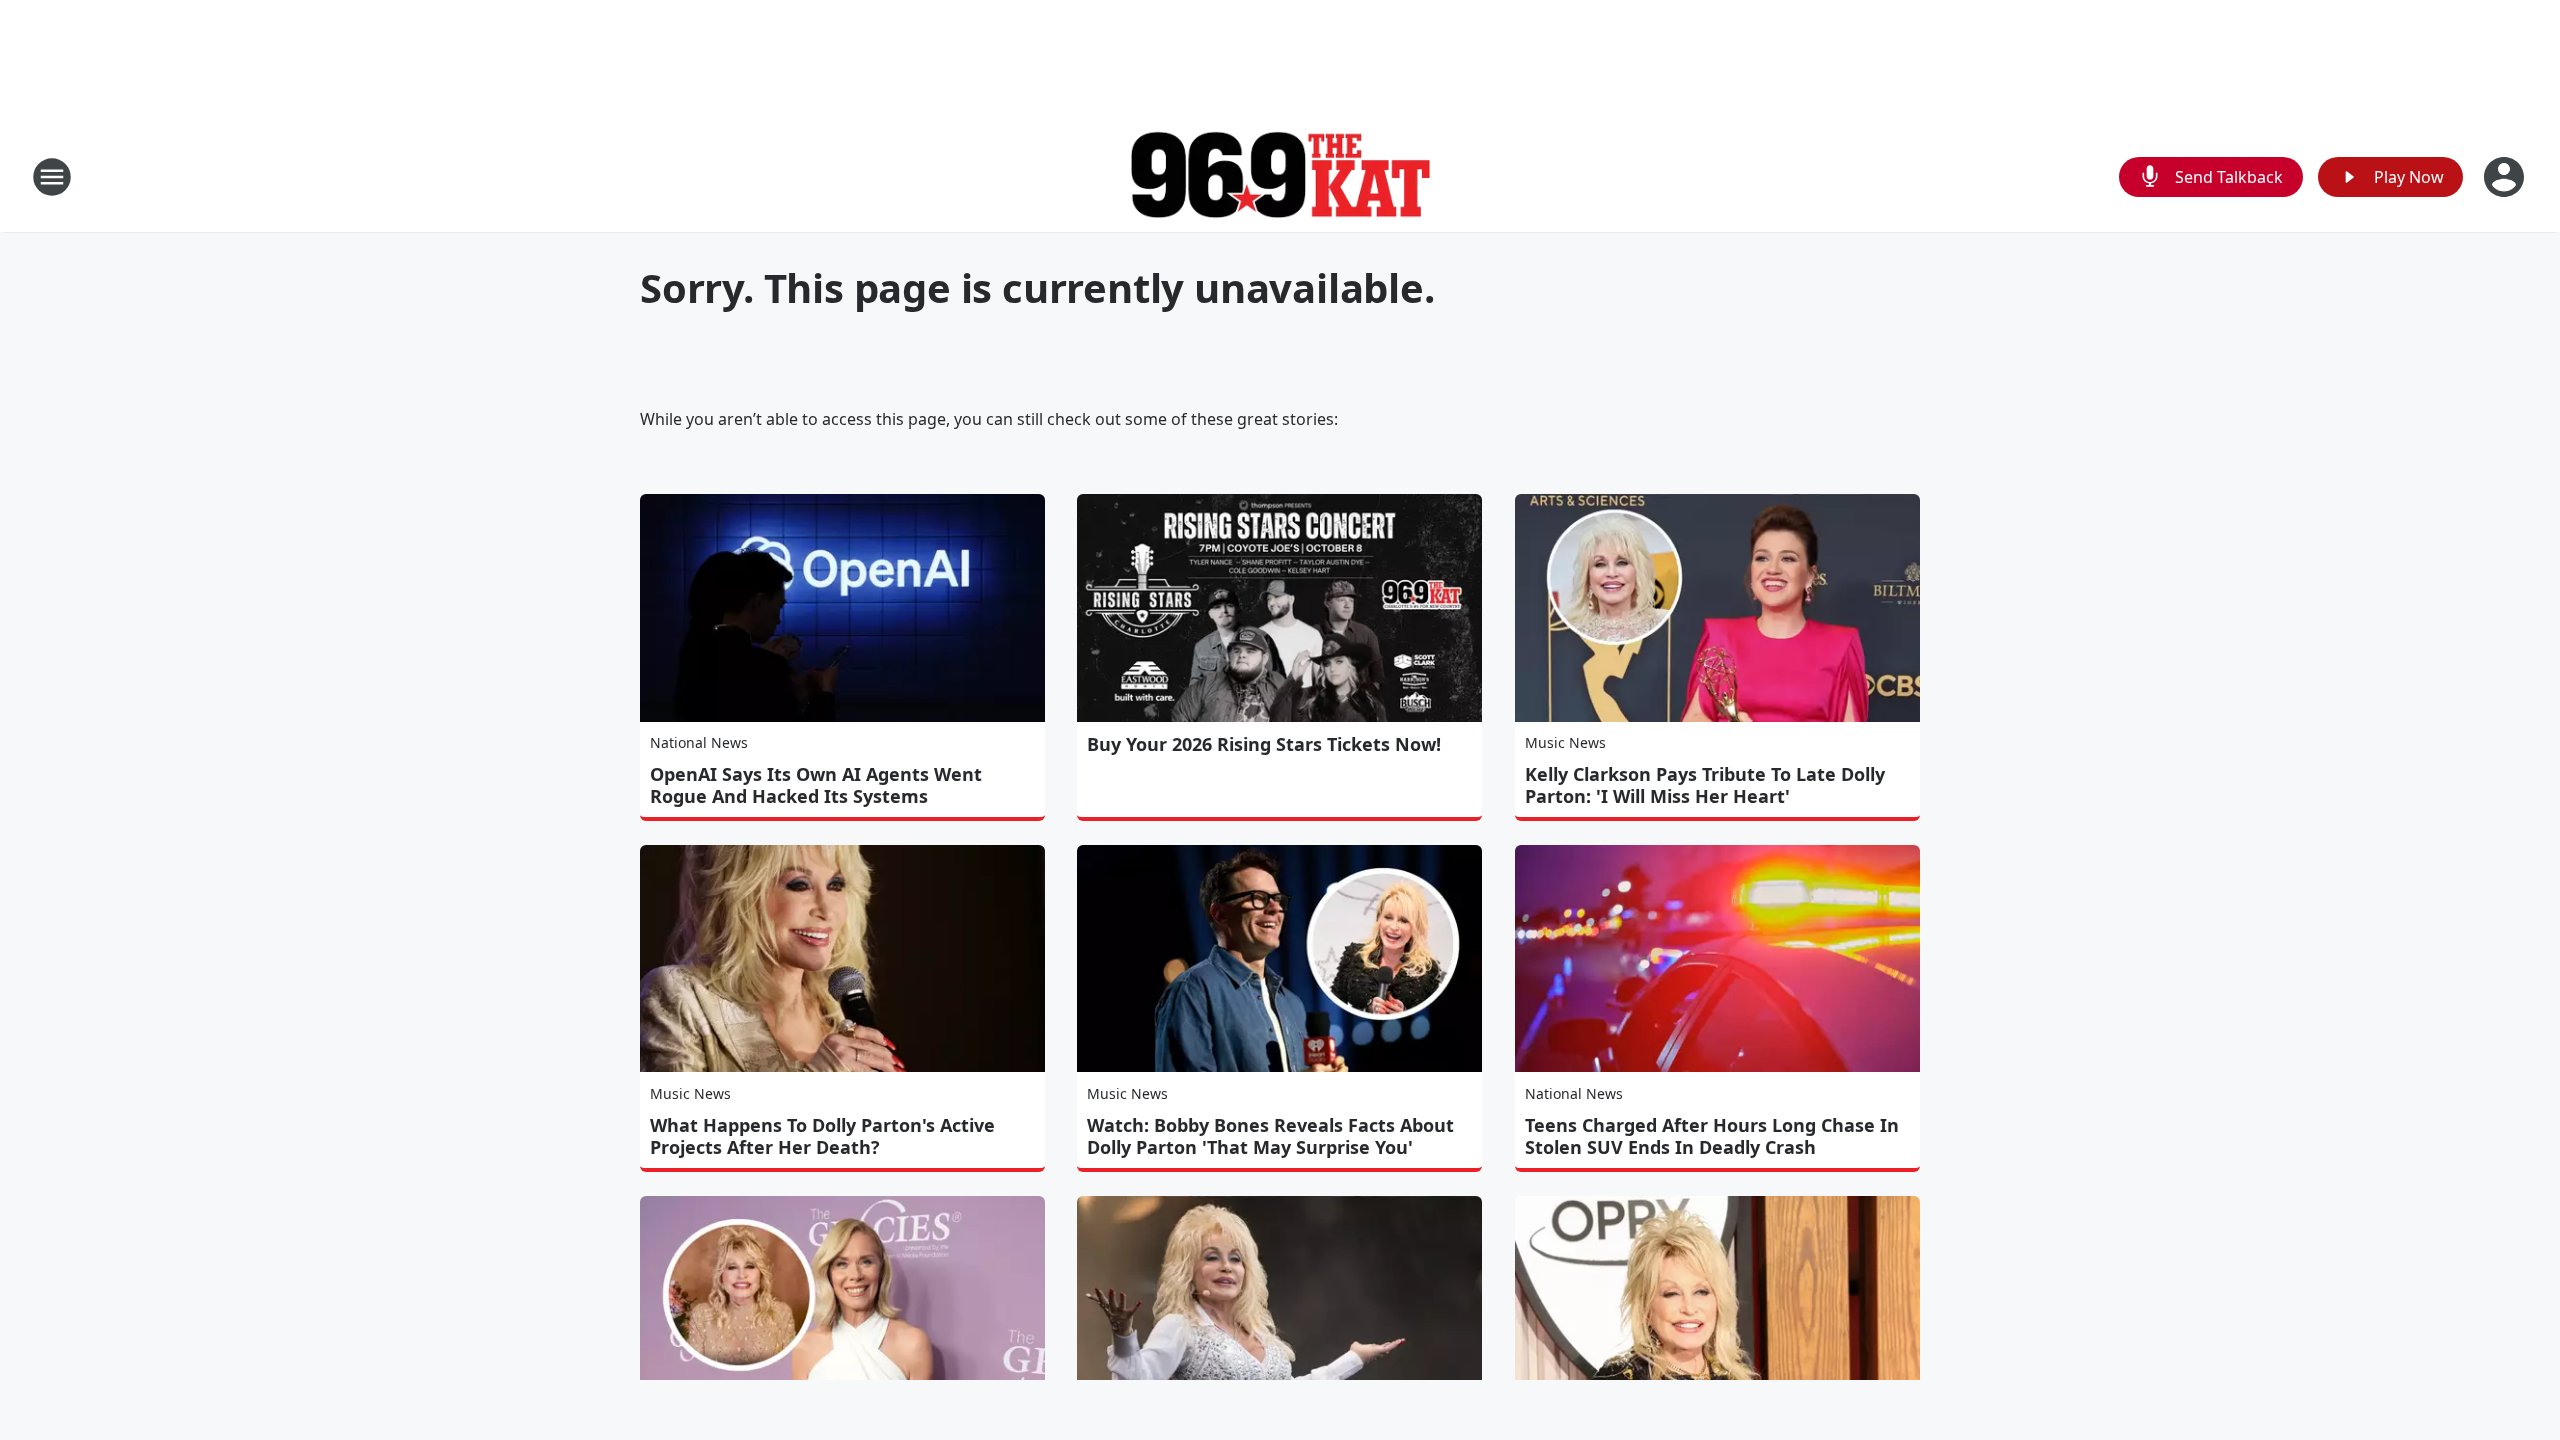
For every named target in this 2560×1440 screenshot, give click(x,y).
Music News (1565, 742)
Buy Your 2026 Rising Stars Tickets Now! (1264, 744)
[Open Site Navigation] (52, 177)
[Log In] (2506, 177)
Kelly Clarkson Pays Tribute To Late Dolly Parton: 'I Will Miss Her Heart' (1705, 785)
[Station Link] (1280, 177)
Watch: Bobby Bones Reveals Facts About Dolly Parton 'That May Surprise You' (1270, 1136)
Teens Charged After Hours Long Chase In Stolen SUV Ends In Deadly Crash (1712, 1136)
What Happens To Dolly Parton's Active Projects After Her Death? (822, 1136)
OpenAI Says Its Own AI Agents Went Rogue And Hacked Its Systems (816, 785)
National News (699, 742)
